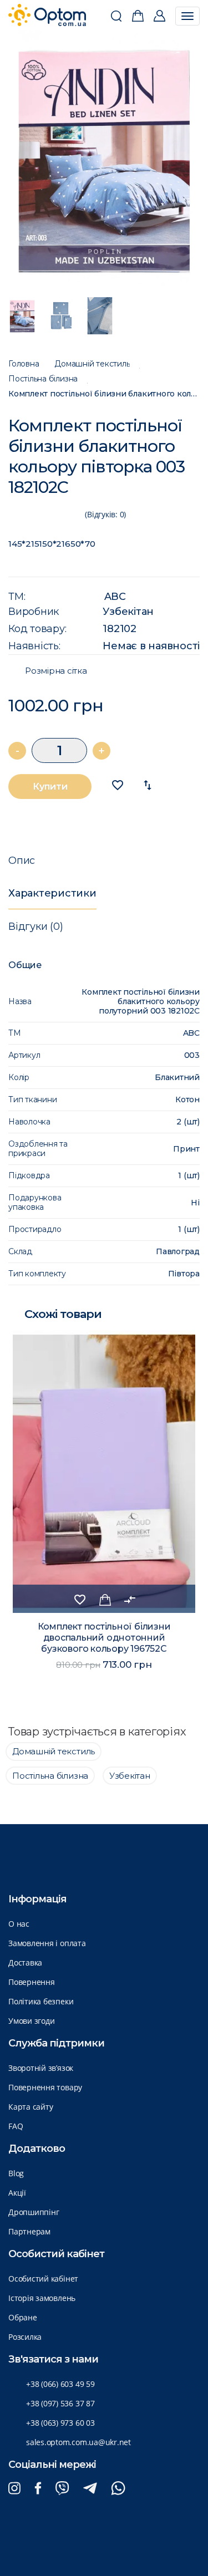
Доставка (25, 1962)
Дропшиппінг (34, 2212)
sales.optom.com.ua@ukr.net (78, 2442)
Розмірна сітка (56, 671)
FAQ (16, 2126)
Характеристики (52, 893)
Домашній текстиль (92, 364)
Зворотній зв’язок (41, 2068)
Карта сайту (31, 2107)
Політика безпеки (41, 2001)
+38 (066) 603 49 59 (60, 2384)
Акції (17, 2193)
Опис (22, 861)
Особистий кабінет (43, 2279)
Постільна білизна (43, 379)
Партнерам (29, 2231)
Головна (24, 364)
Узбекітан (128, 612)
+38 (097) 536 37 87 (60, 2403)
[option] (104, 158)
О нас (19, 1924)
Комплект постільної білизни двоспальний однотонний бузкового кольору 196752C (104, 1638)
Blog (16, 2173)
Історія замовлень (42, 2298)
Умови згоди (31, 2021)
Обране (23, 2317)
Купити (50, 786)
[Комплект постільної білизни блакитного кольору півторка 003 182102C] (104, 158)
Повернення (32, 1982)
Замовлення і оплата (47, 1943)
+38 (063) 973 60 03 (60, 2423)
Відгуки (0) (35, 926)
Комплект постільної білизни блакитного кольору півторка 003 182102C (104, 394)
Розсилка (25, 2337)
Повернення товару (45, 2087)
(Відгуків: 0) (105, 514)
